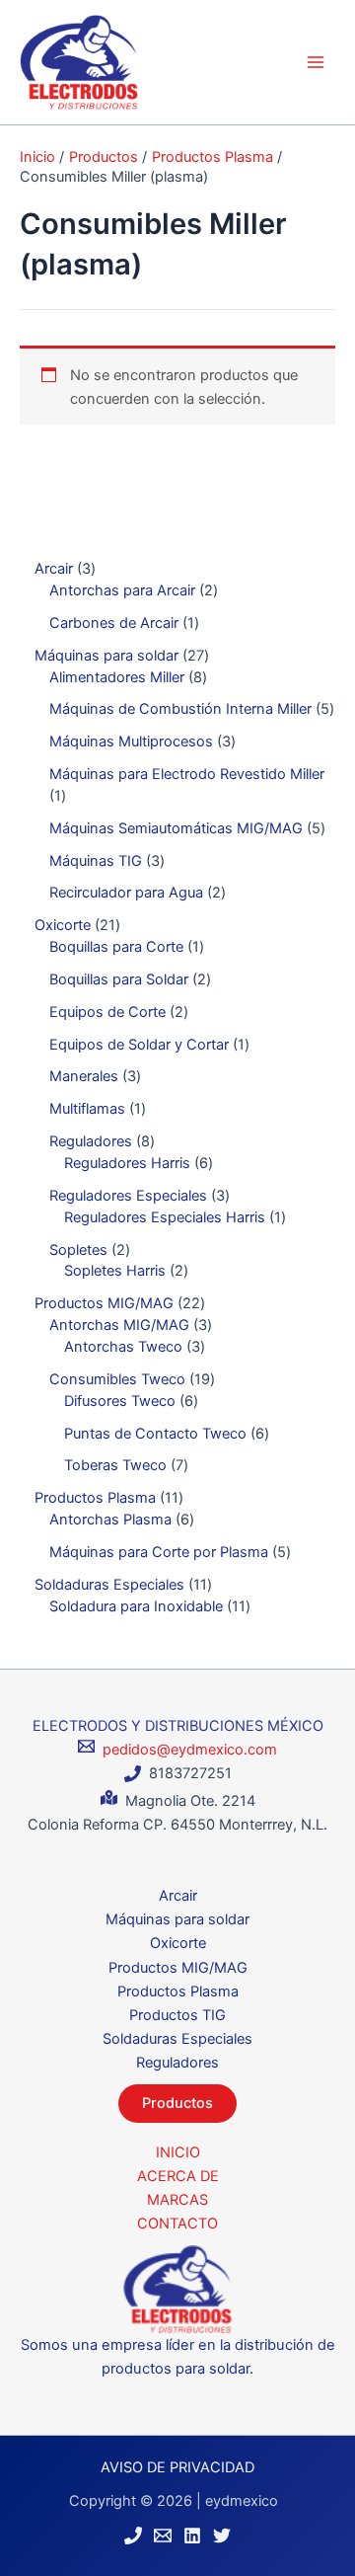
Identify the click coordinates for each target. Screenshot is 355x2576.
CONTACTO (177, 2224)
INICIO (178, 2152)
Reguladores (177, 2063)
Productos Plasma (178, 1991)
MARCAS (177, 2200)
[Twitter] (222, 2536)
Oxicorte (178, 1943)
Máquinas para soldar (177, 1919)
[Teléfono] (133, 2536)
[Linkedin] (192, 2536)
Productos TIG (177, 2015)
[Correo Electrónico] (163, 2536)
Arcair (178, 1896)
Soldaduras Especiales (177, 2039)
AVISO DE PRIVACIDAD (177, 2467)
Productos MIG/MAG (178, 1968)
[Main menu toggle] (316, 62)
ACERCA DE (178, 2176)
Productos (177, 2103)
